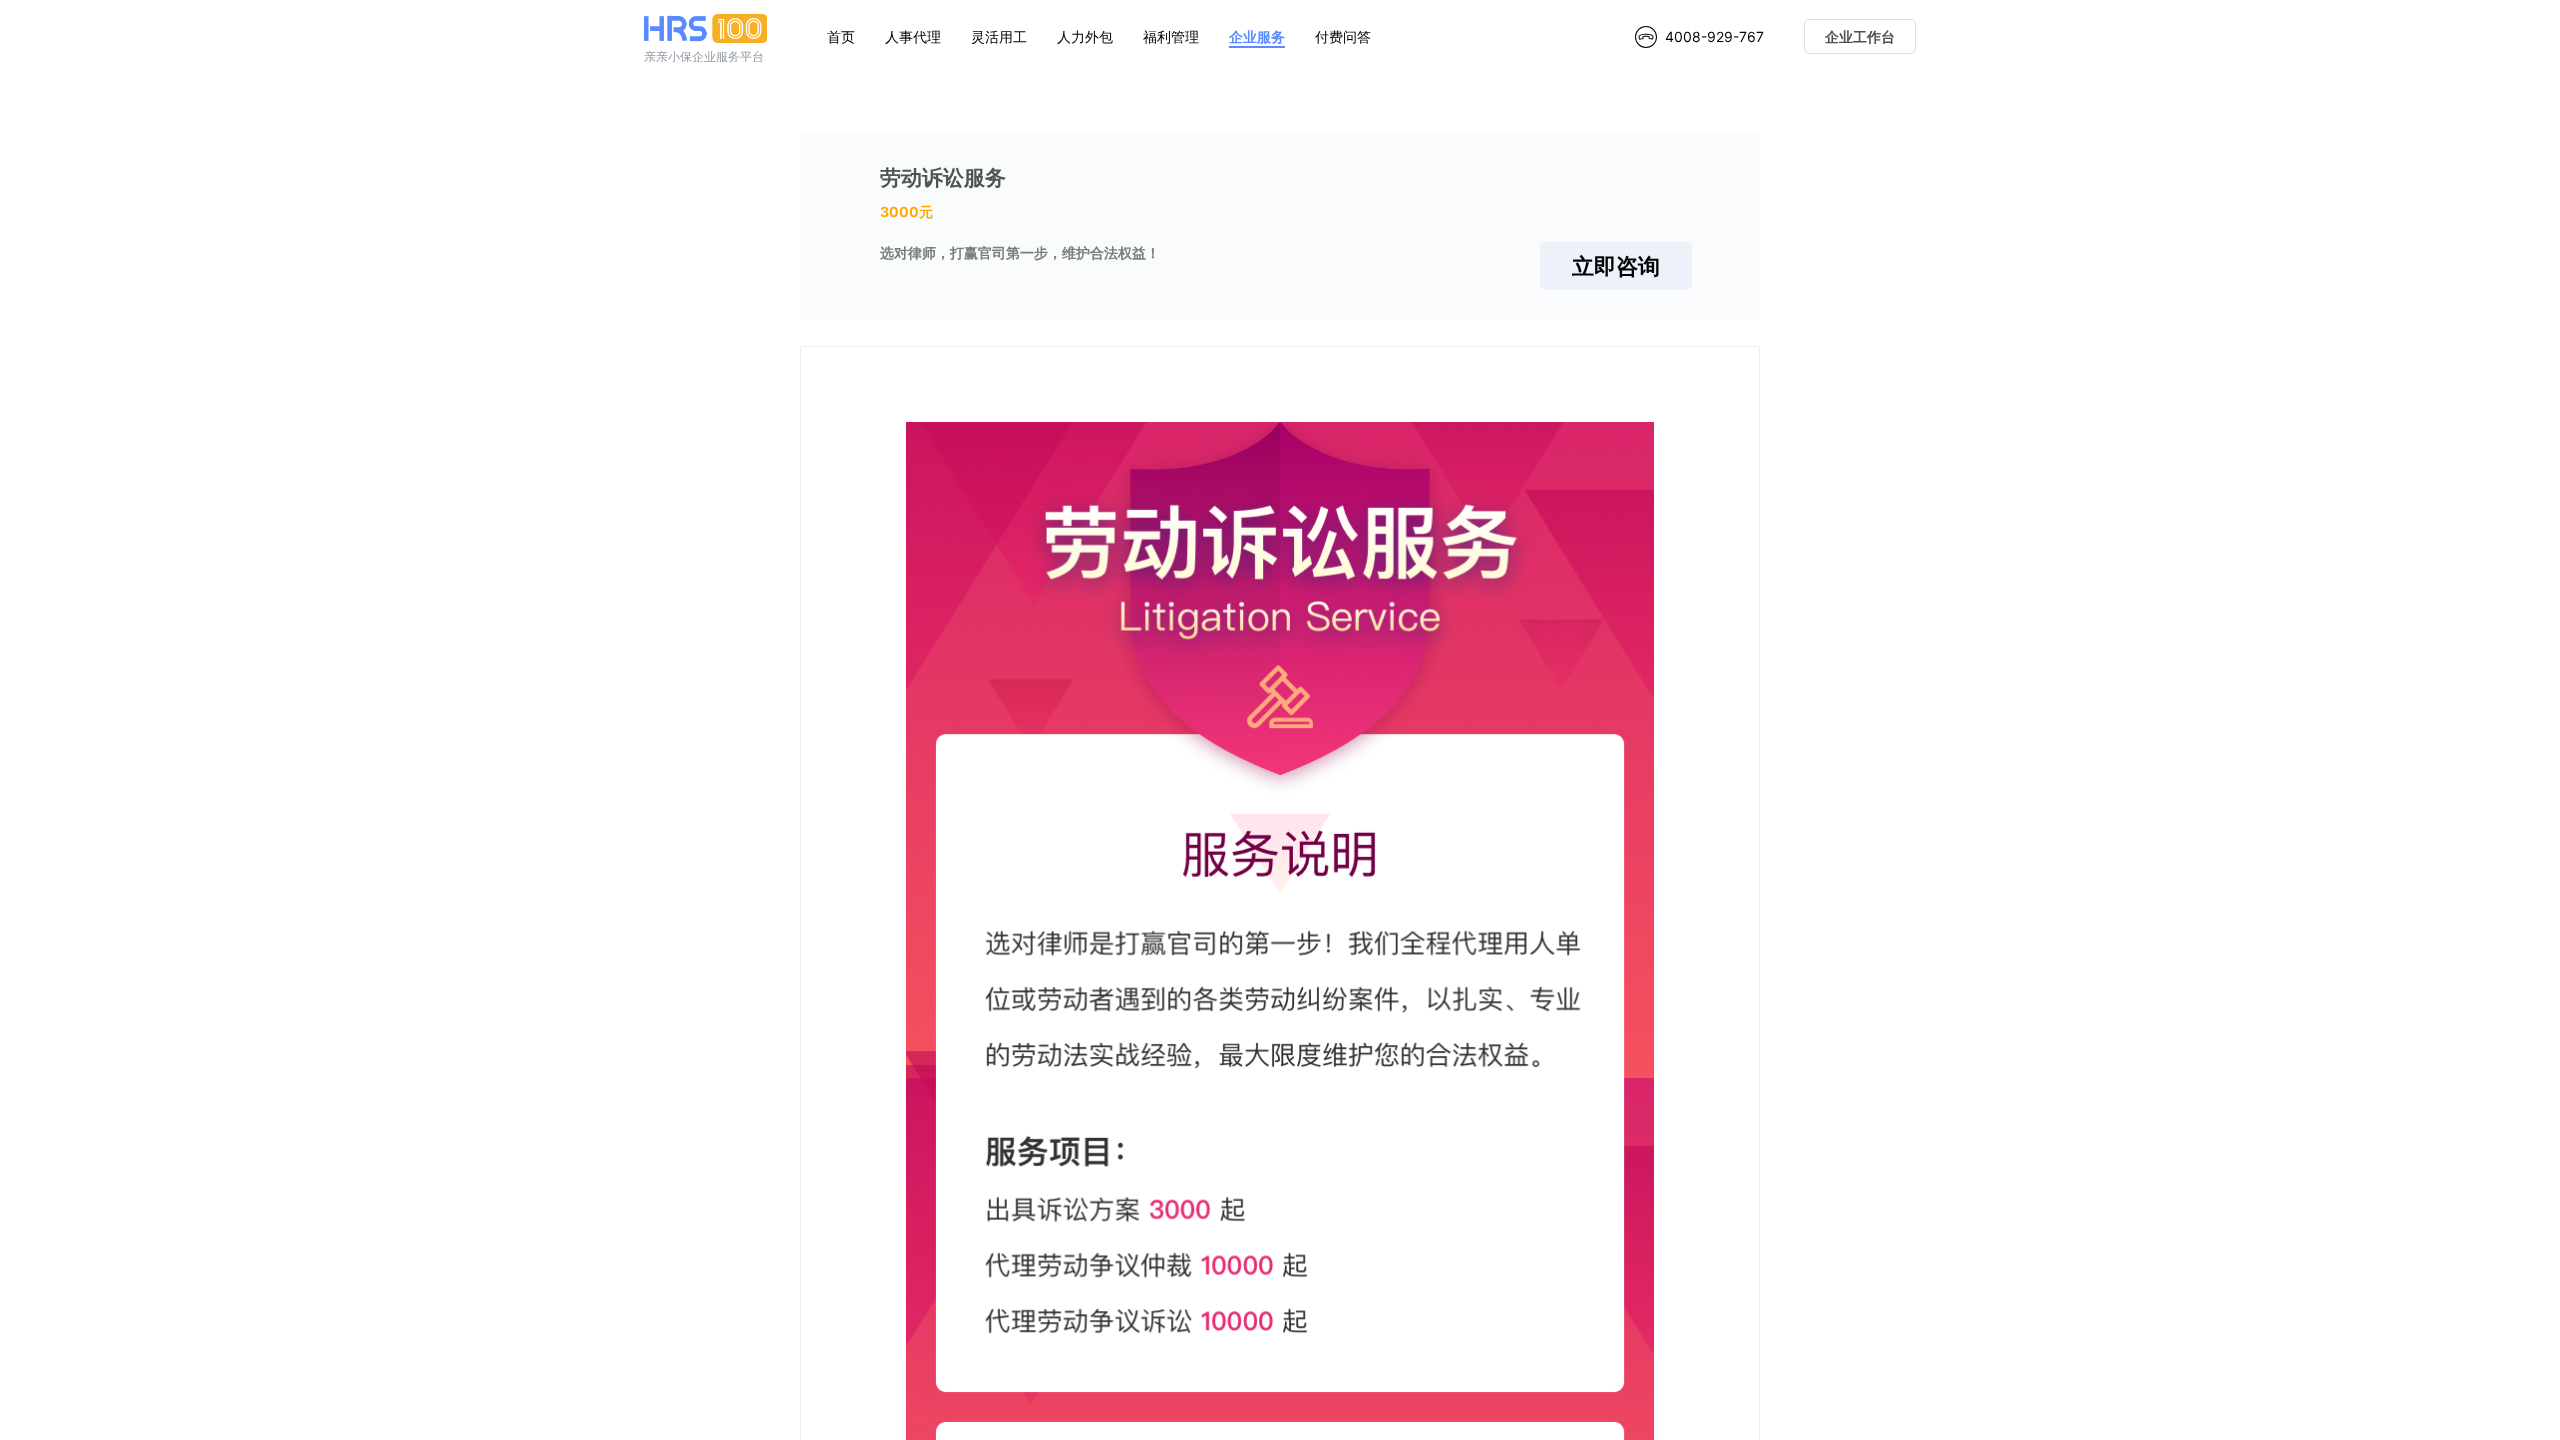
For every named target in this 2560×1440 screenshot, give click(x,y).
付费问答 (1343, 36)
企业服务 (1257, 36)
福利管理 (1171, 36)
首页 (841, 36)
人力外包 (1085, 36)
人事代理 (913, 36)
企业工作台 (1860, 36)
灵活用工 (999, 36)
